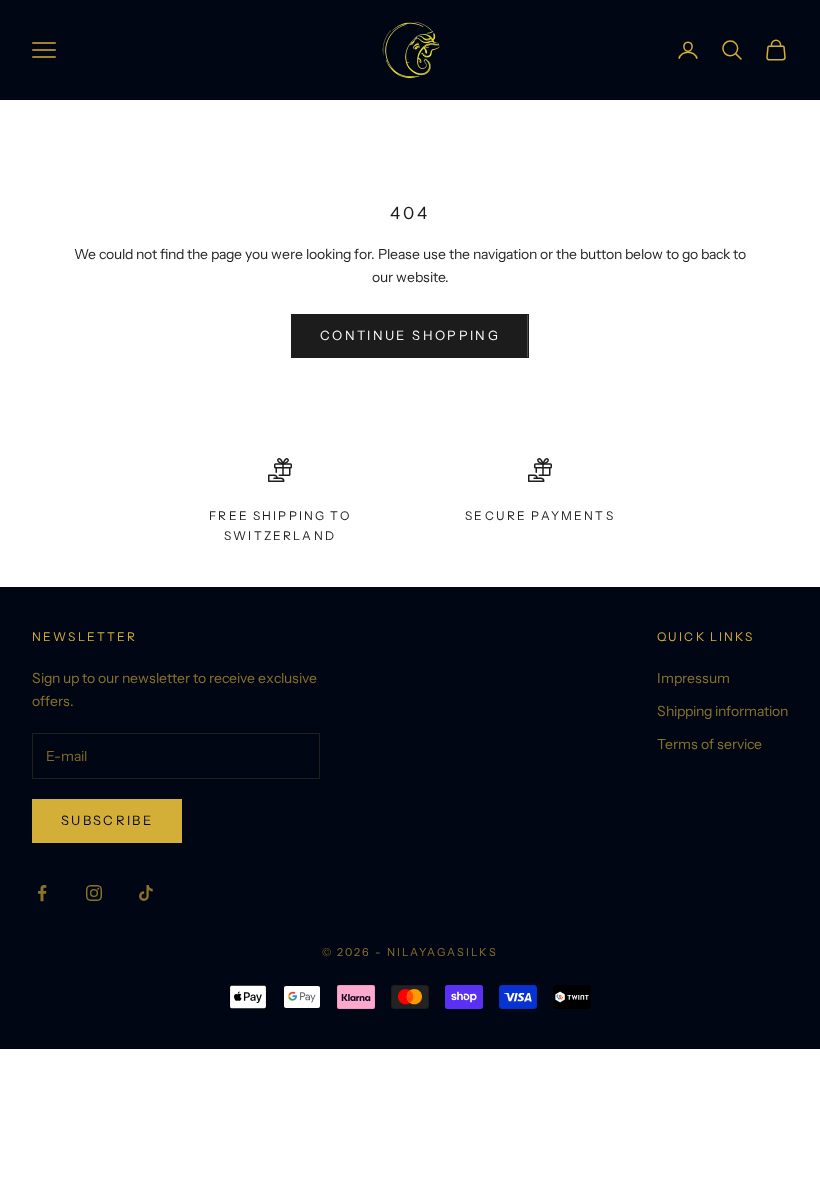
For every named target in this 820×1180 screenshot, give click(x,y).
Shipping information (722, 711)
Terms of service (709, 744)
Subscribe (107, 820)
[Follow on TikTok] (146, 893)
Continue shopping (410, 335)
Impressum (693, 678)
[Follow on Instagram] (94, 893)
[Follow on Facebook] (42, 893)
